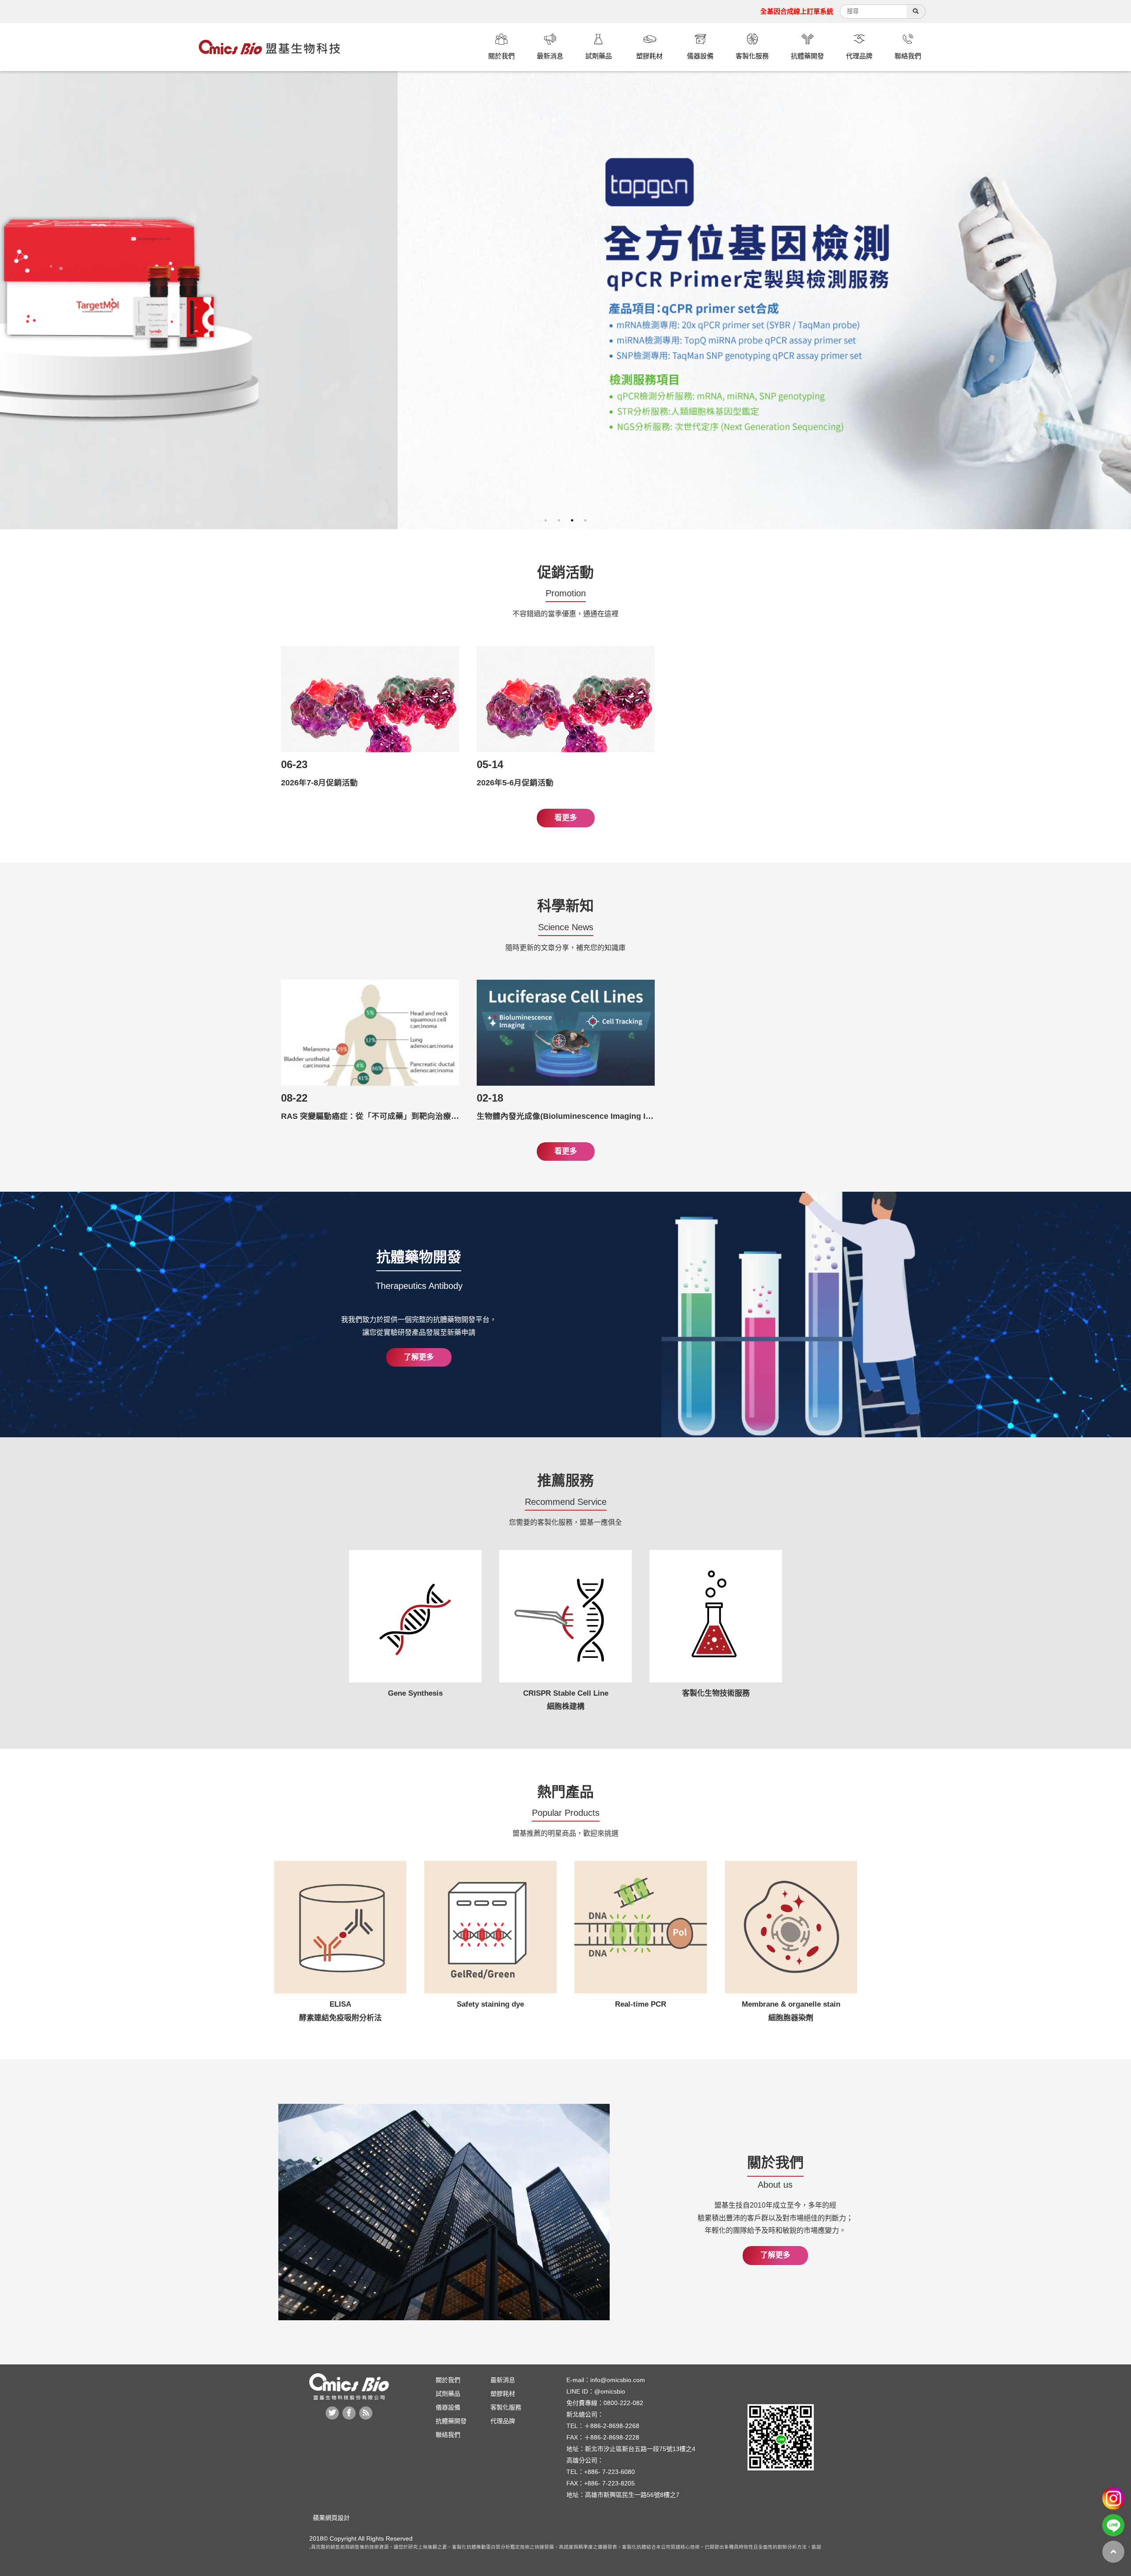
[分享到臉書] (349, 2413)
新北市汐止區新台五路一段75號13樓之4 (640, 2449)
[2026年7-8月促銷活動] (370, 699)
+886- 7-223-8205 (609, 2483)
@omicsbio (610, 2391)
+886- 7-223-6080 (609, 2472)
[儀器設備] (700, 40)
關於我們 (448, 2380)
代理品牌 (503, 2421)
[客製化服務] (752, 40)
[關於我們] (501, 40)
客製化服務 (506, 2407)
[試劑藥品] (599, 40)
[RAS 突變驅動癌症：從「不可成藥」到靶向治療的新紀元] (370, 1033)
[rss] (366, 2413)
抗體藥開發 (451, 2421)
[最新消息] (550, 40)
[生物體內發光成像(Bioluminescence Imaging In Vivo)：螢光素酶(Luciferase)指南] (566, 1033)
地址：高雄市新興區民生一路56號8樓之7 (623, 2495)
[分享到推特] (332, 2413)
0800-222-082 (623, 2403)
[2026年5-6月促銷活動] (566, 699)
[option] (565, 300)
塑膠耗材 (503, 2394)
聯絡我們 (448, 2435)
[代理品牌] (859, 40)
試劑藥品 (448, 2394)
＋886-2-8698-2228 (612, 2437)
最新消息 (503, 2380)
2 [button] (559, 520)
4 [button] (585, 520)
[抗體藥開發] (807, 40)
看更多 (566, 818)
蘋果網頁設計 (330, 2518)
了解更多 (419, 1357)
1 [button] (546, 520)
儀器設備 (448, 2407)
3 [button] (572, 520)
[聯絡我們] (908, 40)
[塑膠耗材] (649, 40)
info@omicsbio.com (618, 2380)
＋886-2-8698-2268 (612, 2426)
